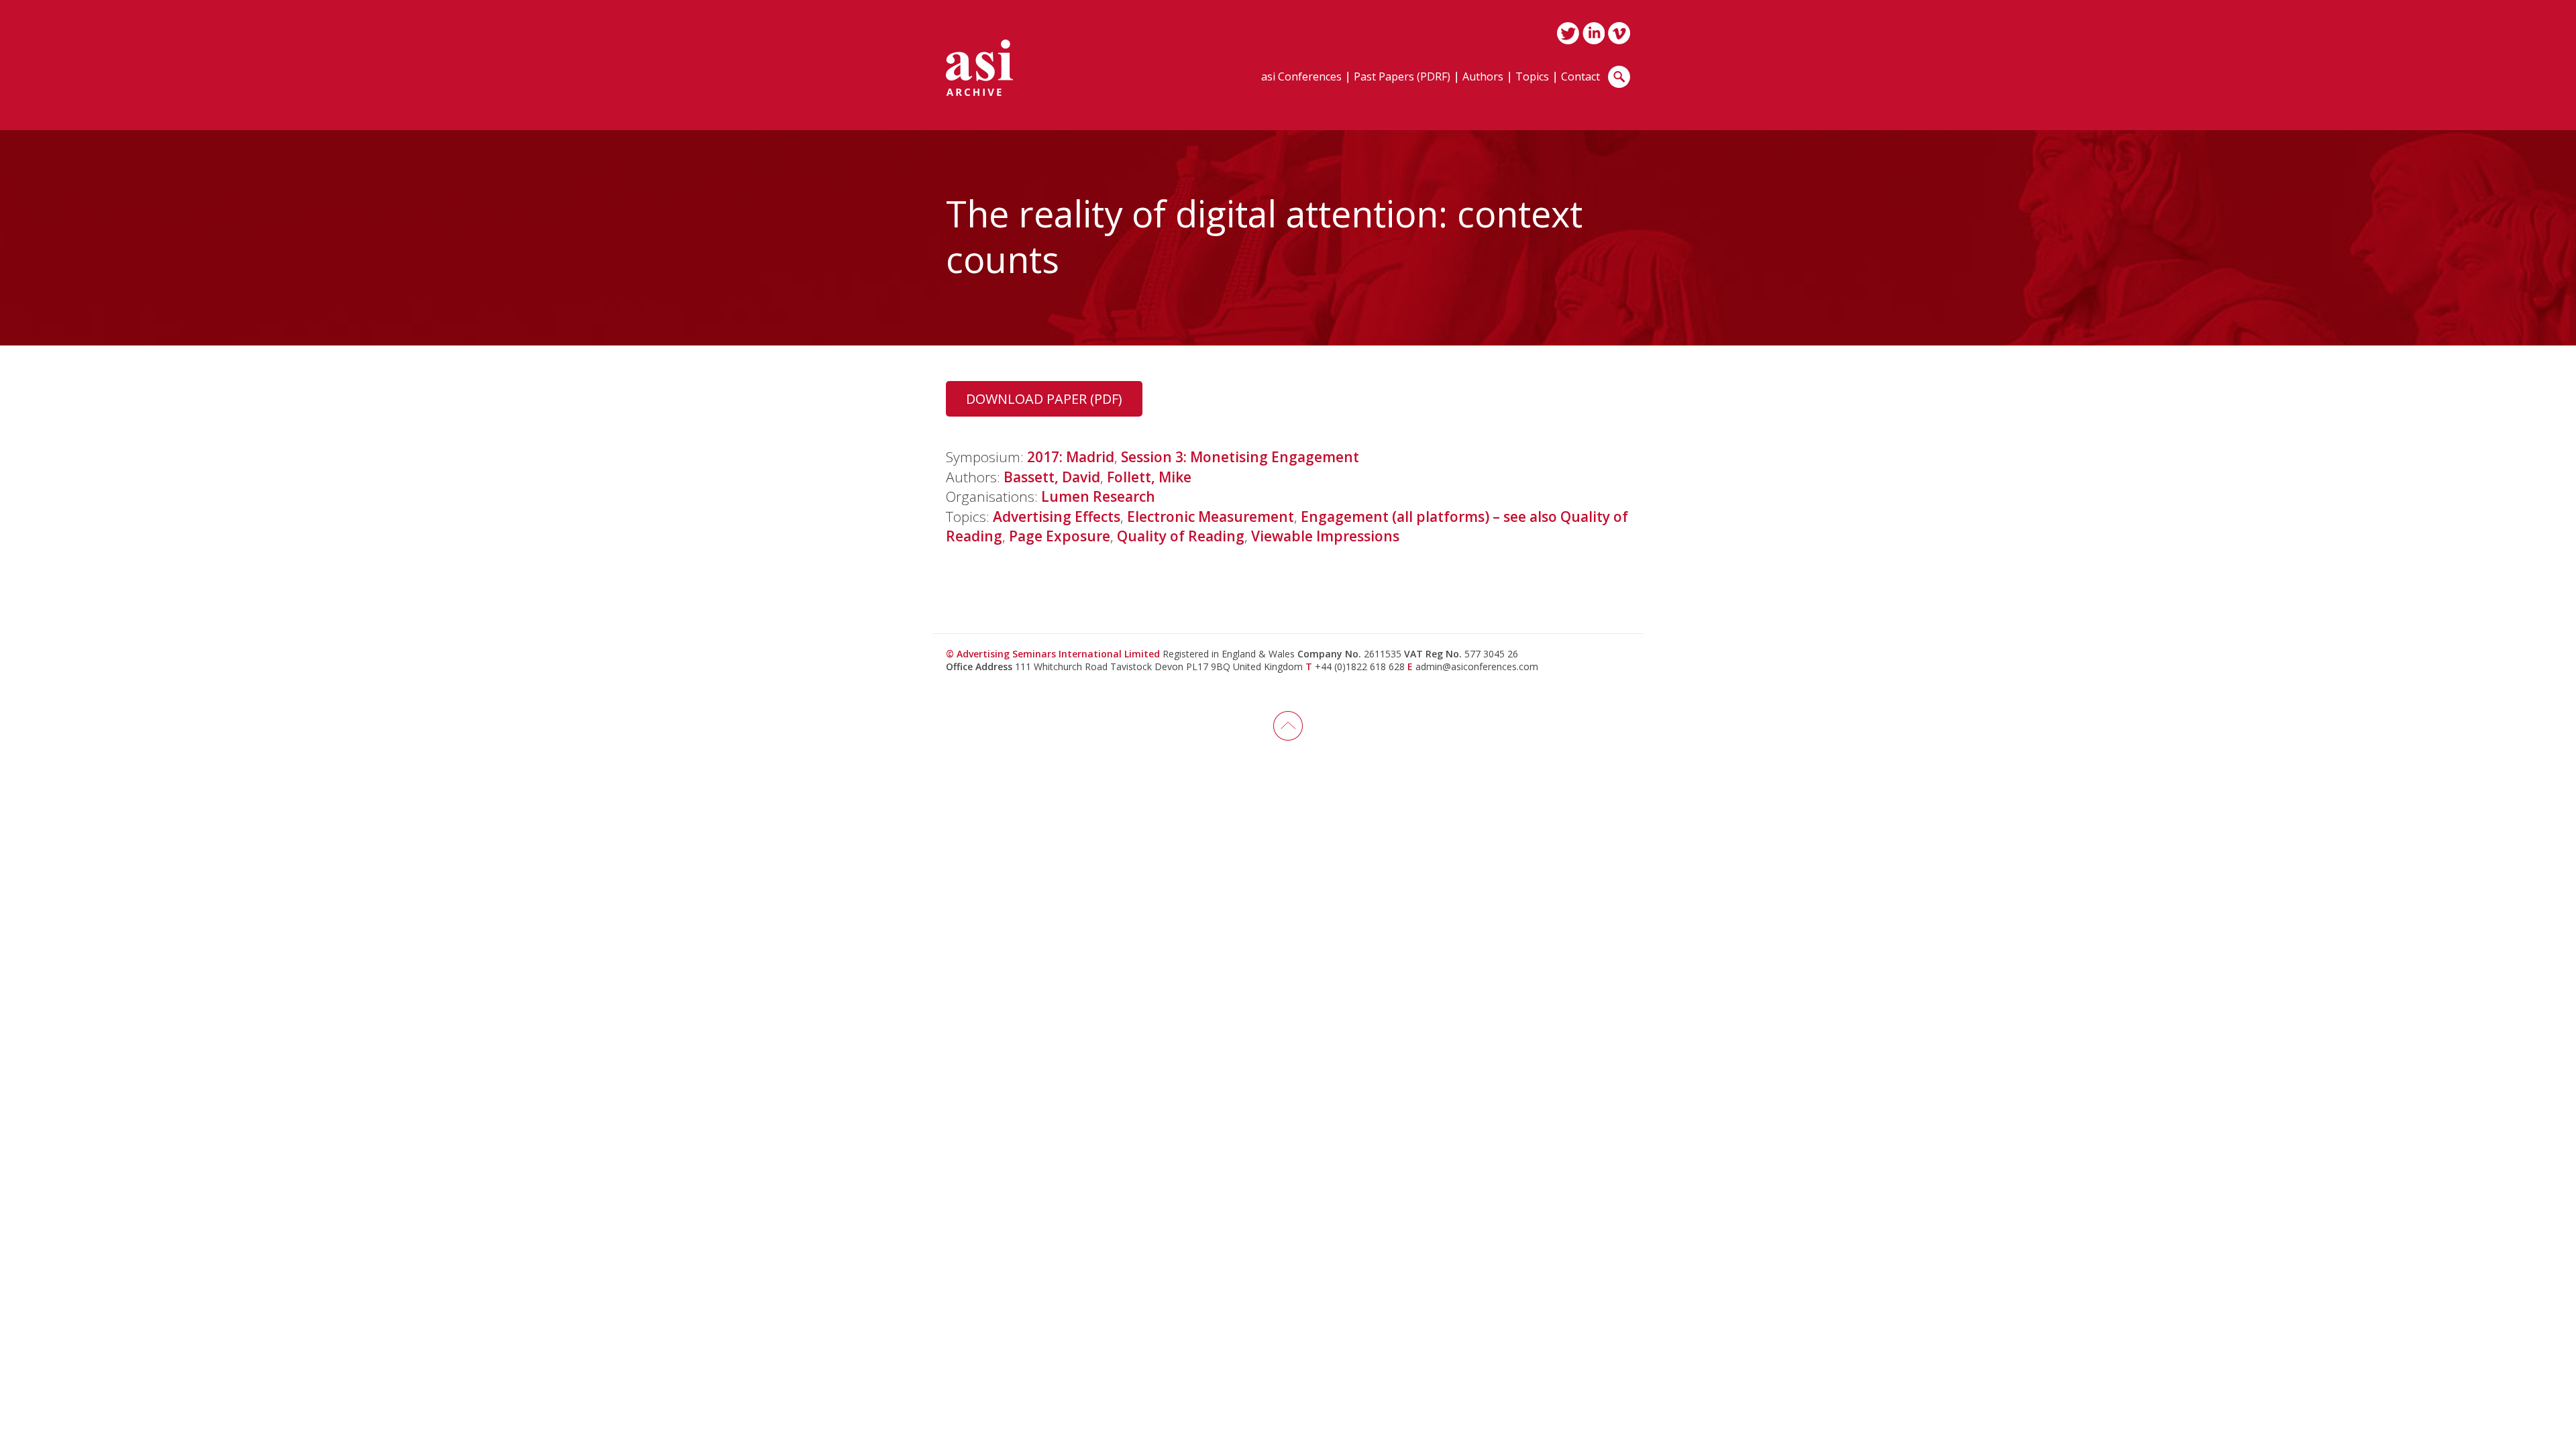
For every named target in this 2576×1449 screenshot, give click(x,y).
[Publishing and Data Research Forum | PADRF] (979, 68)
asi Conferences (1301, 77)
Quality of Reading (1181, 536)
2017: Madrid (1071, 457)
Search (1619, 77)
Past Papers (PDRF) (1402, 77)
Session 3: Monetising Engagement (1240, 457)
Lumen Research (1098, 496)
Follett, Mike (1149, 477)
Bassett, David (1052, 477)
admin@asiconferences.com (1477, 666)
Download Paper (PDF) (1044, 399)
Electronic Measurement (1211, 517)
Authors (1483, 77)
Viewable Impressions (1325, 536)
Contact (1580, 77)
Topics (1532, 77)
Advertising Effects (1057, 517)
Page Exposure (1060, 536)
